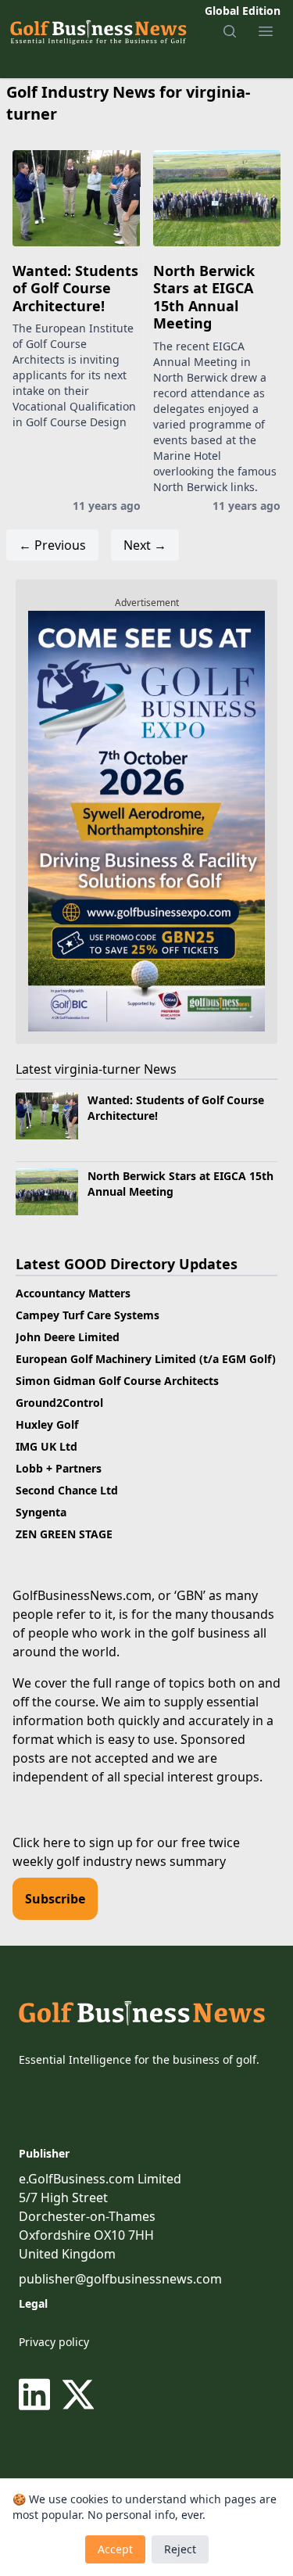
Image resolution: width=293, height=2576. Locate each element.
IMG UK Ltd (46, 1446)
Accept (115, 2549)
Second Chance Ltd (67, 1490)
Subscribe (55, 1899)
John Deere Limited (68, 1337)
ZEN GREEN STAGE (64, 1534)
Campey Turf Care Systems (88, 1315)
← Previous (52, 545)
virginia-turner (98, 1069)
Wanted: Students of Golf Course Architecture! (75, 288)
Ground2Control (59, 1403)
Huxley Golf (47, 1424)
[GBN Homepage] (98, 31)
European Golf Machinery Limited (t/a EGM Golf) (146, 1359)
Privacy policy (54, 2342)
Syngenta (41, 1512)
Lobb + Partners (59, 1468)
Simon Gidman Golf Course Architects (117, 1381)
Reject (180, 2549)
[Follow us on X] (78, 2395)
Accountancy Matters (73, 1293)
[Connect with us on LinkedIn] (38, 2395)
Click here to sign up (73, 1842)
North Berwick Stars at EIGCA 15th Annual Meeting (204, 297)
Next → (145, 545)
